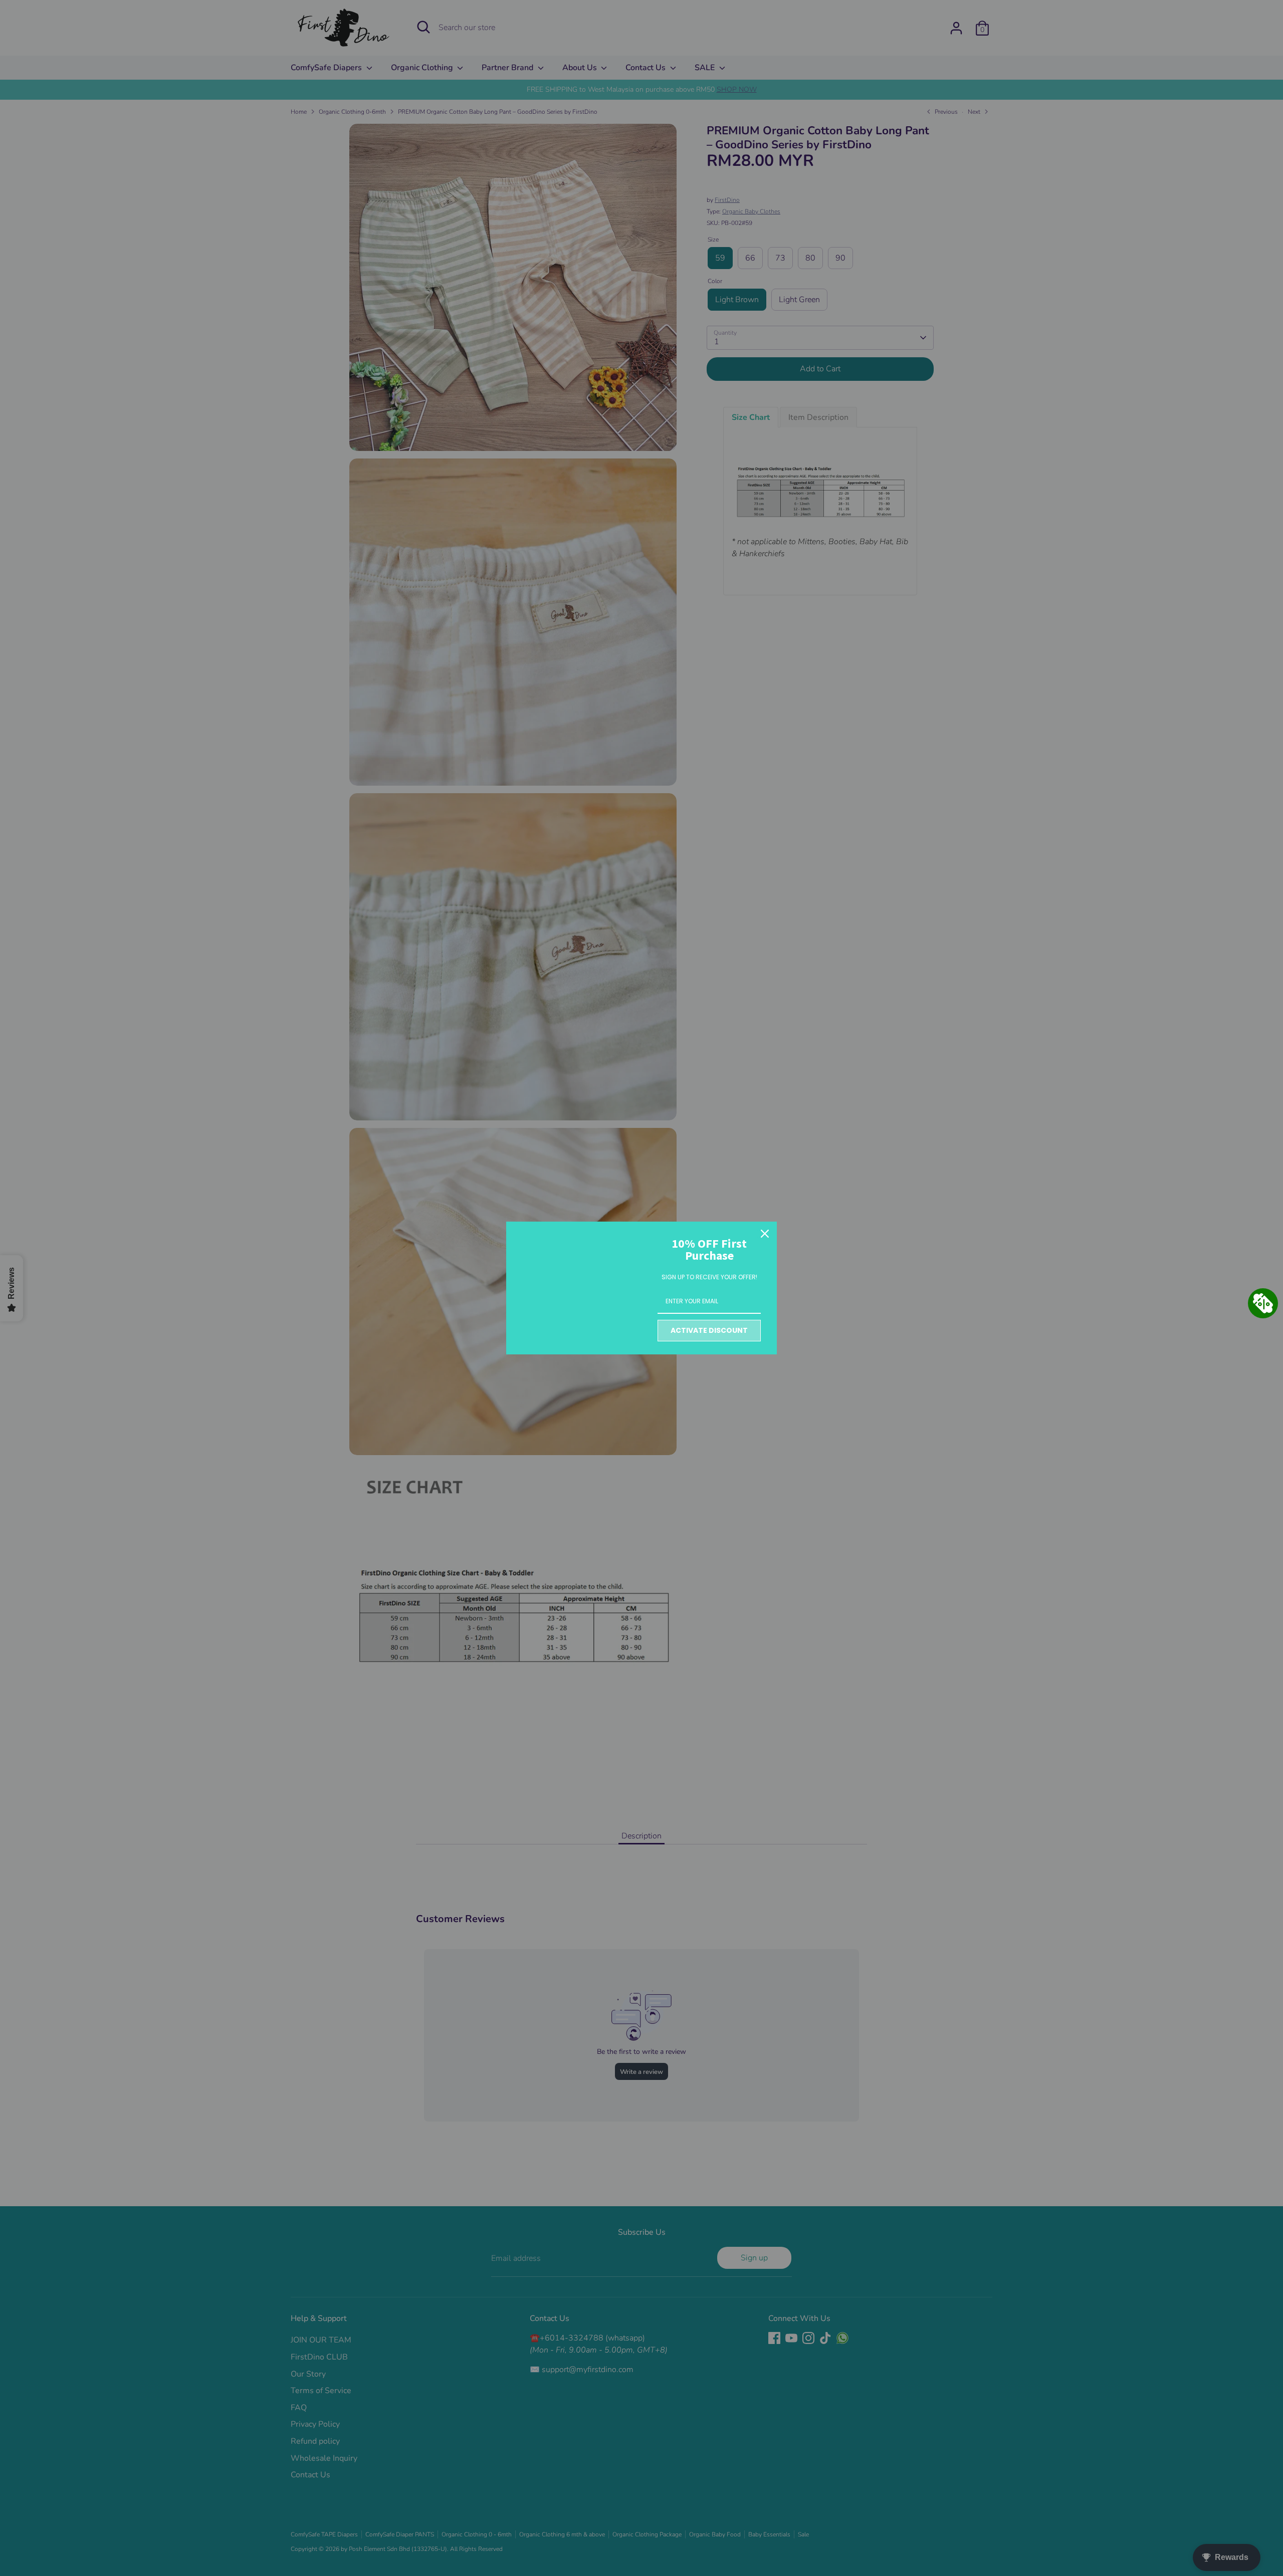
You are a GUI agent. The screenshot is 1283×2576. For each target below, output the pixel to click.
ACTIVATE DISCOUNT (709, 1330)
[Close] (765, 1234)
